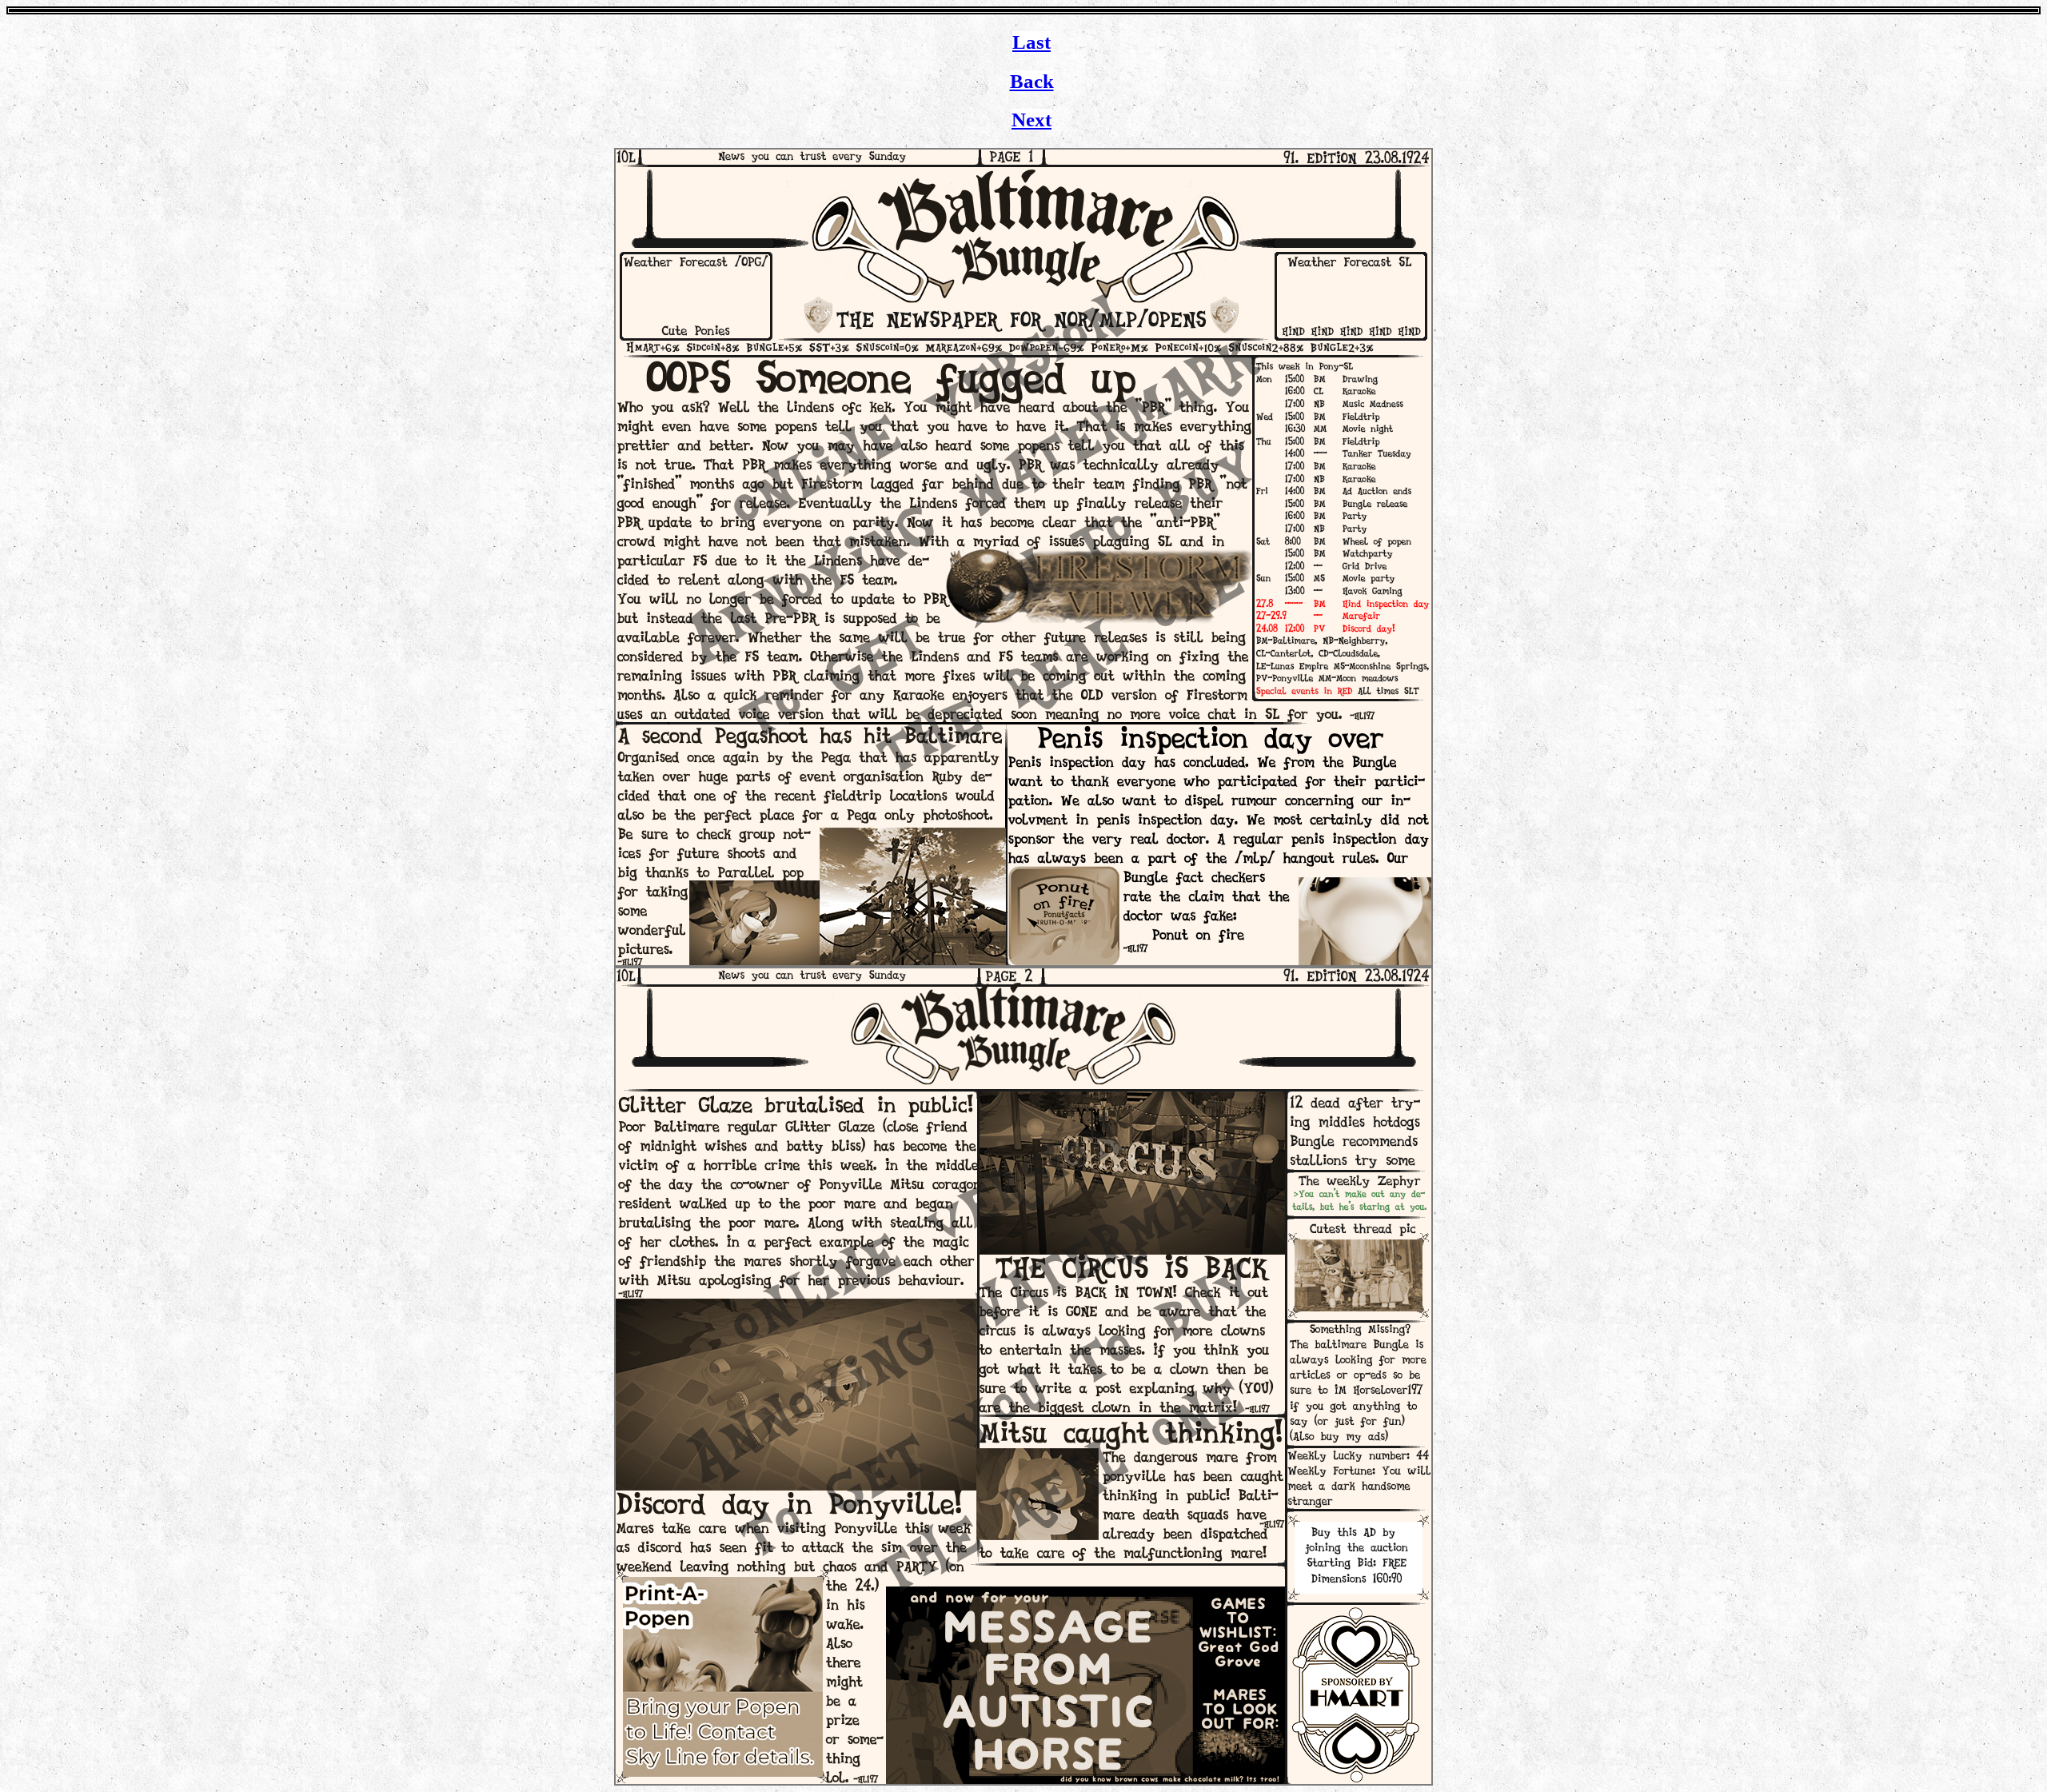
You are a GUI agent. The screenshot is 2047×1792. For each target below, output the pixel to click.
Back (1032, 81)
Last (1031, 42)
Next (1031, 120)
